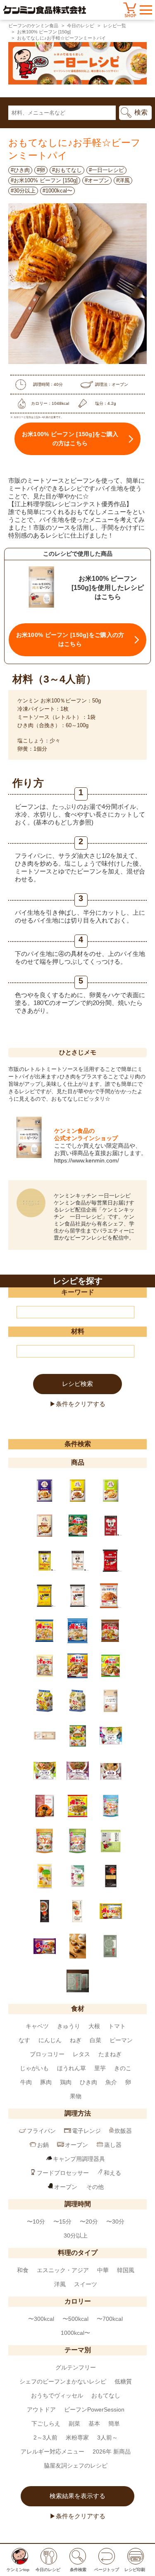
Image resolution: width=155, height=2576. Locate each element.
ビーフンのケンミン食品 (33, 26)
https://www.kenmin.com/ (87, 1160)
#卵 (41, 170)
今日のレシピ (81, 26)
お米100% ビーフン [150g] (44, 32)
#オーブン (97, 180)
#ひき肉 (20, 170)
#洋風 (123, 180)
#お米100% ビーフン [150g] (44, 180)
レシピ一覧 (115, 26)
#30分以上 (23, 191)
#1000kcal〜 (57, 191)
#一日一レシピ (106, 170)
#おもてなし (67, 170)
